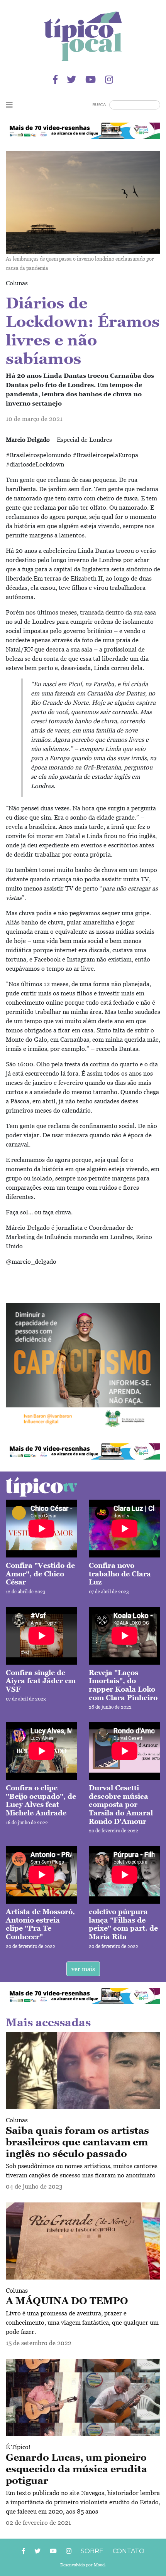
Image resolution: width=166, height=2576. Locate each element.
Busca (99, 105)
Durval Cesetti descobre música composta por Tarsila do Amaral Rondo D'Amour (121, 1804)
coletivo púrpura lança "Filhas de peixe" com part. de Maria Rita (123, 1924)
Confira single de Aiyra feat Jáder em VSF (41, 1681)
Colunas (17, 2120)
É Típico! (18, 2447)
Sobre (92, 2551)
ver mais (83, 1969)
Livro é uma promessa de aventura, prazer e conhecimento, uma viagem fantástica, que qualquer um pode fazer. (82, 2322)
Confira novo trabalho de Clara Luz (120, 1574)
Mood (99, 2565)
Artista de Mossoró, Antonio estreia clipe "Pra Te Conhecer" (40, 1924)
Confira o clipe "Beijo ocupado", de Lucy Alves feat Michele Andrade (41, 1800)
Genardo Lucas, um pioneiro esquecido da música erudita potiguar (76, 2469)
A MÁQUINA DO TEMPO (67, 2301)
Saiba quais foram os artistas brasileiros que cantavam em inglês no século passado (77, 2142)
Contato (129, 2551)
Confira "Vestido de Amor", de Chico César (40, 1574)
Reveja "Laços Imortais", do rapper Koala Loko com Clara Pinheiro (123, 1685)
